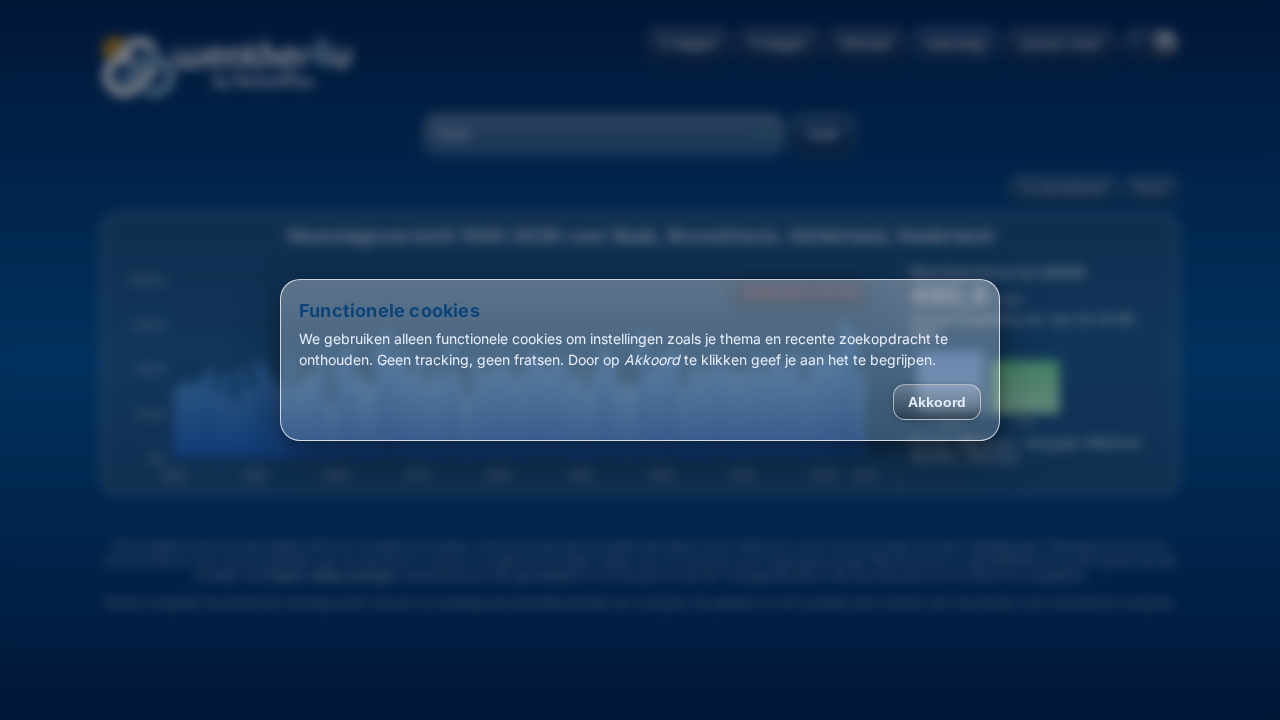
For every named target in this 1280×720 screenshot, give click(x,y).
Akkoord (937, 402)
